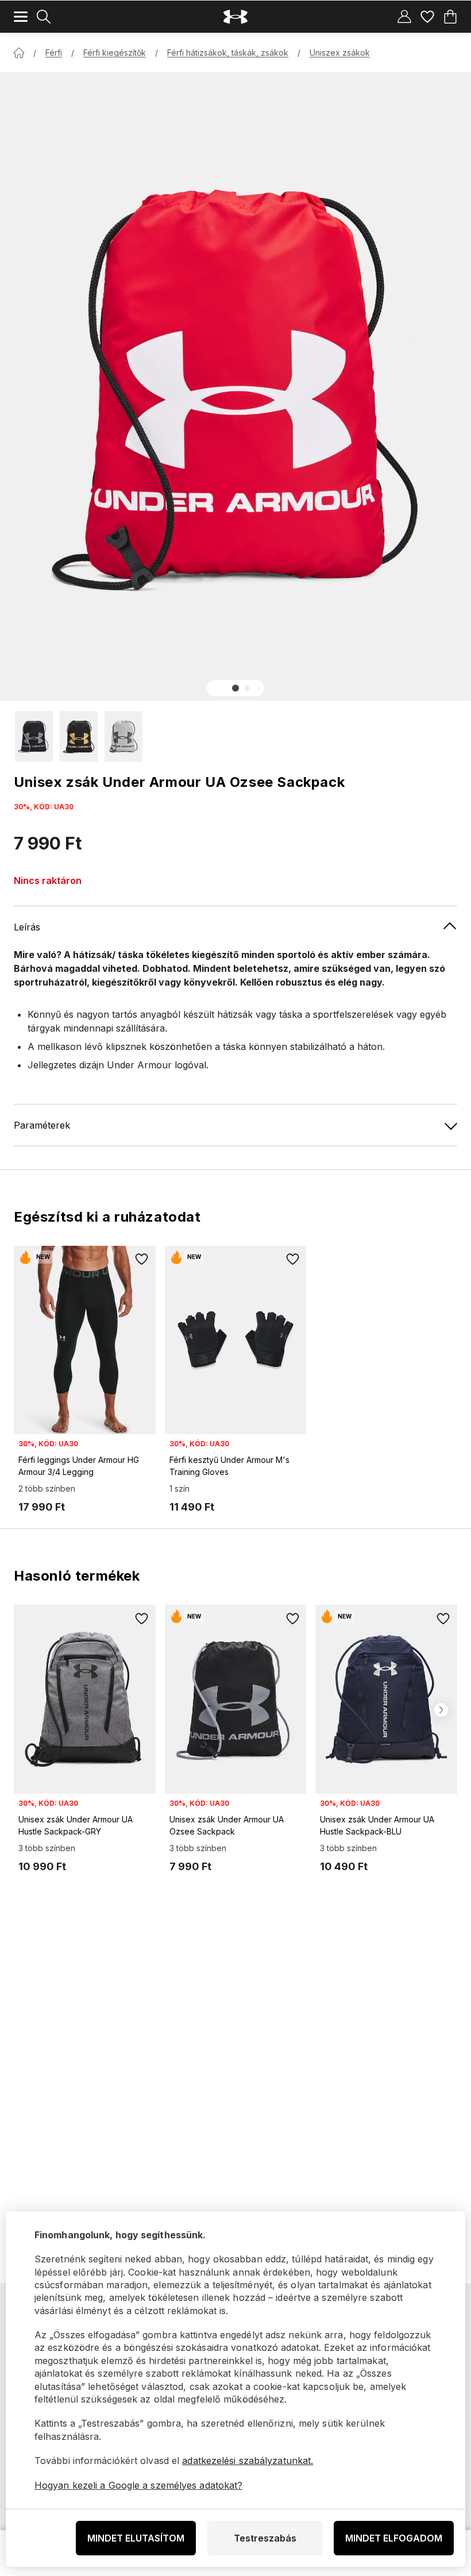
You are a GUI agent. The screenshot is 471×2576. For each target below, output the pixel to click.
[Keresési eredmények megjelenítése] (44, 17)
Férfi (54, 53)
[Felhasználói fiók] (404, 17)
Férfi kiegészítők (115, 53)
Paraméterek (42, 1125)
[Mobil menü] (21, 17)
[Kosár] (450, 17)
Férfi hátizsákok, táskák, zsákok (228, 53)
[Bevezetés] (19, 53)
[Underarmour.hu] (235, 17)
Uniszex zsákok (340, 53)
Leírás (27, 927)
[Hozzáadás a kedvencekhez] (142, 1260)
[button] (235, 688)
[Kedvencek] (427, 17)
